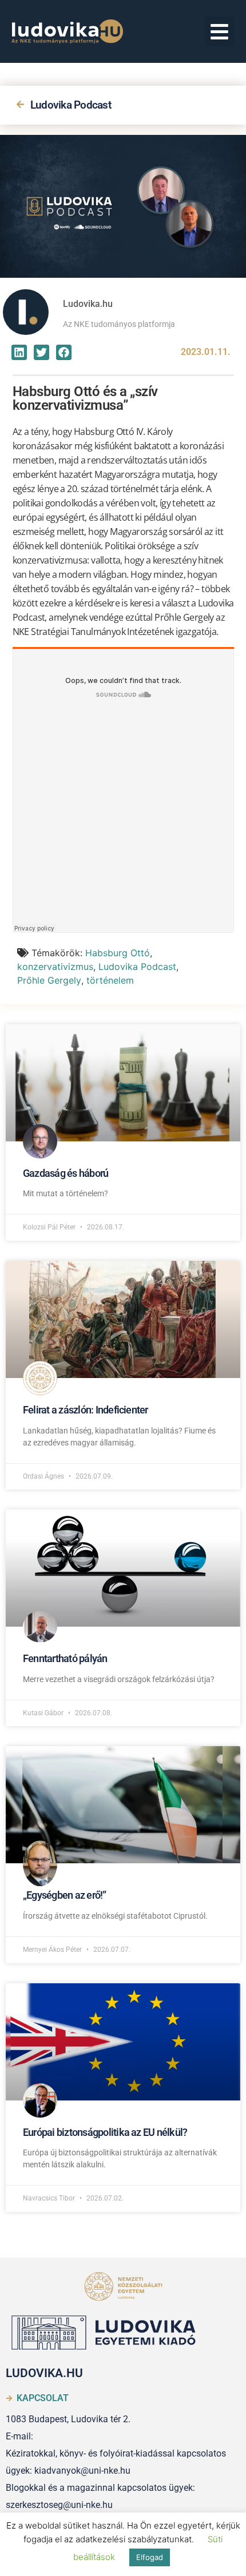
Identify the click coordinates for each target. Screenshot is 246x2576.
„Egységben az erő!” (65, 1895)
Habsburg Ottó (118, 953)
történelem (110, 980)
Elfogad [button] (150, 2557)
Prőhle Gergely (49, 980)
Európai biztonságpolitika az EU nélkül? (105, 2132)
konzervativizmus (55, 967)
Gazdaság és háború (66, 1173)
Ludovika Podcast (71, 105)
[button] (220, 32)
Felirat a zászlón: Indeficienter (86, 1410)
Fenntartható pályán (65, 1658)
